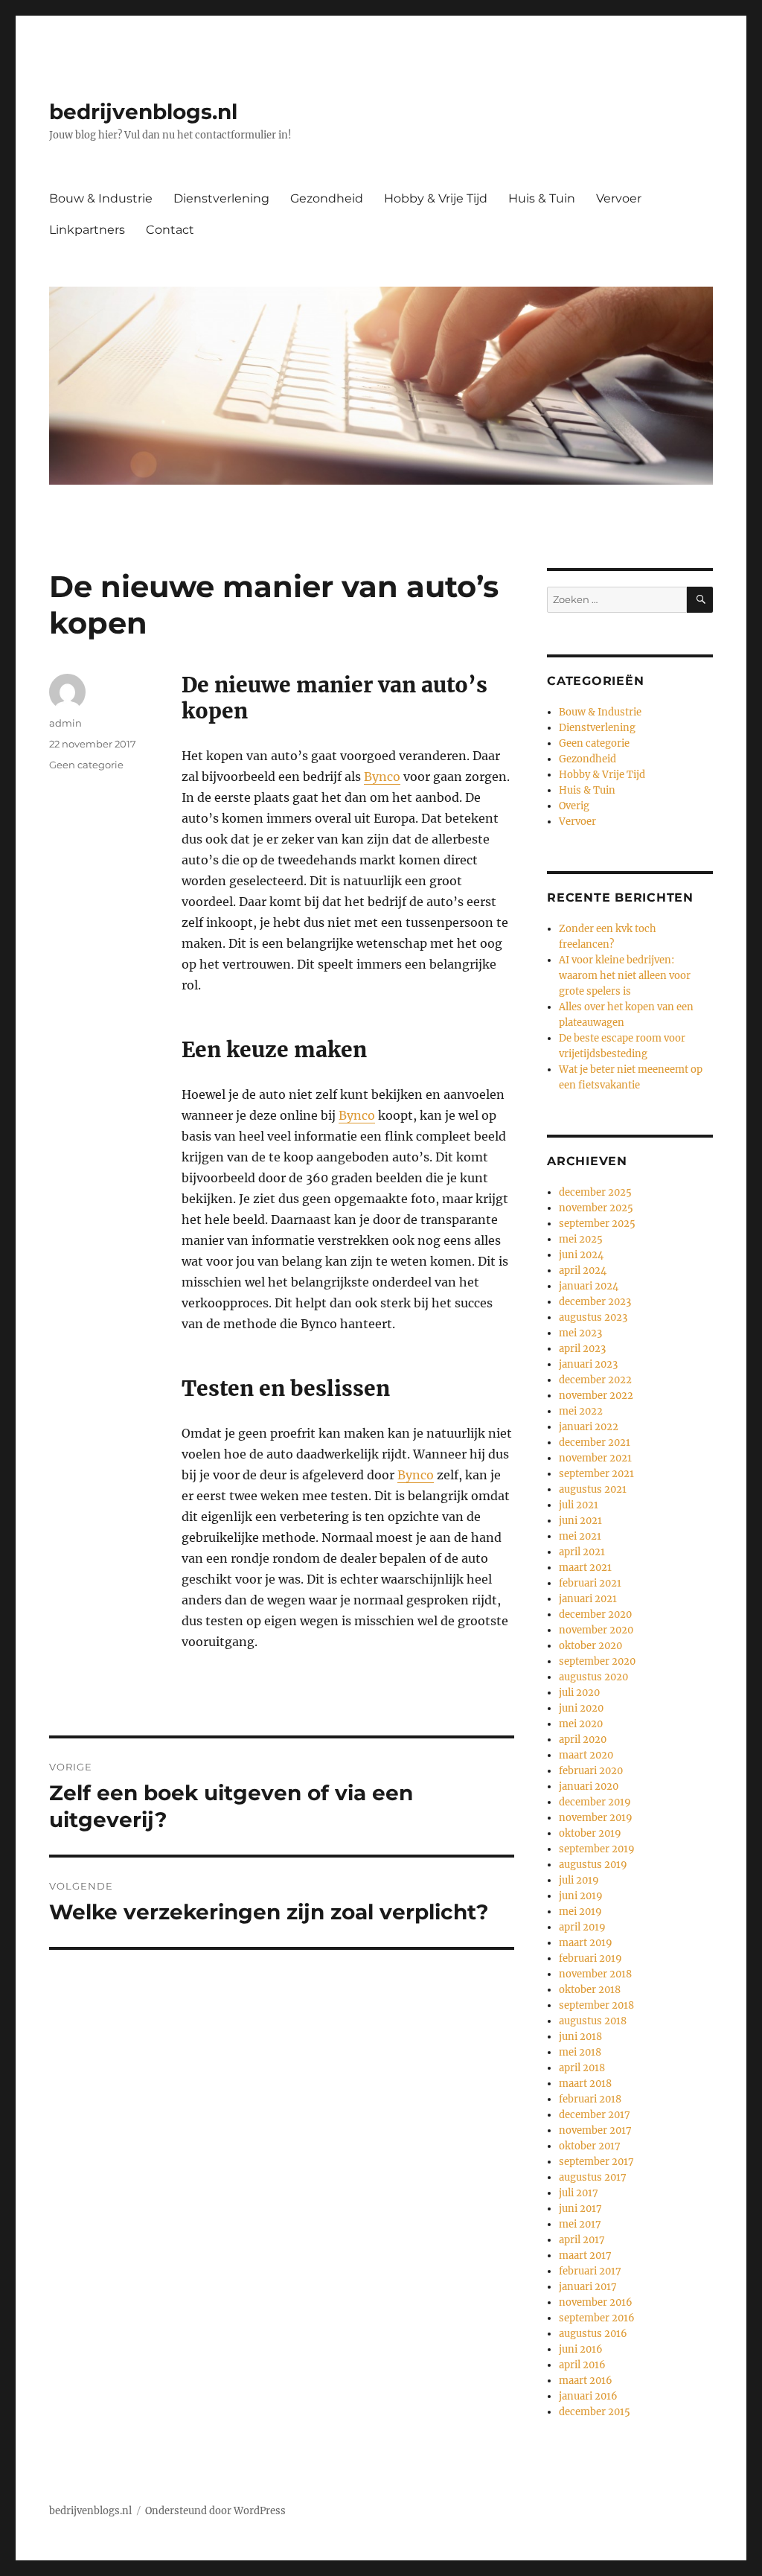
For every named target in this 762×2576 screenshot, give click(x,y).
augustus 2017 (593, 2177)
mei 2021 (580, 1536)
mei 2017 (580, 2224)
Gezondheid (327, 198)
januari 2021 (588, 1599)
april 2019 (582, 1927)
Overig (574, 806)
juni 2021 (580, 1521)
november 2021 (595, 1458)
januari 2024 (589, 1286)
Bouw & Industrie (101, 198)
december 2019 (595, 1802)
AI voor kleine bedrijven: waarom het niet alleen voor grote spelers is (625, 976)
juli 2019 (579, 1880)
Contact (170, 230)
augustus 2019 (593, 1865)
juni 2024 (581, 1255)
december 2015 (595, 2412)
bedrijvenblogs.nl (143, 112)
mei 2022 (581, 1411)
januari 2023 (588, 1364)
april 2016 (582, 2365)
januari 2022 (589, 1427)
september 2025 (597, 1224)
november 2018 (595, 1974)
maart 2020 (586, 1755)
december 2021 (595, 1442)
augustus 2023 (593, 1317)
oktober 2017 (590, 2146)
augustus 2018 (593, 2021)
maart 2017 (585, 2255)
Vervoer (619, 198)
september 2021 (596, 1474)
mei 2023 (580, 1333)
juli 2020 (579, 1693)
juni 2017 (580, 2209)
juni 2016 (581, 2349)
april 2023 (582, 1349)
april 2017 (582, 2240)
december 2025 (595, 1192)
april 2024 (583, 1271)
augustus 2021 (593, 1489)
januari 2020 (589, 1786)
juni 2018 (580, 2037)
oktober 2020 (590, 1646)
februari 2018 (590, 2099)
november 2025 (596, 1208)
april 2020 (583, 1740)
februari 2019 (590, 1958)
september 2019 (597, 1849)
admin (65, 723)
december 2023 (595, 1302)
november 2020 (596, 1630)
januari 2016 (588, 2396)
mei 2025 (581, 1239)
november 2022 (596, 1396)
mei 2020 (581, 1724)
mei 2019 (580, 1912)
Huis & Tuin (542, 198)
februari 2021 (590, 1583)
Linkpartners (87, 230)
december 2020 (595, 1614)
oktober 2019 (590, 1833)
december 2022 (595, 1380)
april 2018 (582, 2068)
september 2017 (596, 2162)
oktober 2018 (590, 1990)
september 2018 (596, 2005)
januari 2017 (588, 2287)
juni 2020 (581, 1708)
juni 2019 (581, 1896)
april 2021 (582, 1552)
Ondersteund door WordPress (215, 2511)
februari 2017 (590, 2271)
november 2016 (596, 2302)
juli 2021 (579, 1505)
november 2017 (595, 2130)
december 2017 (595, 2115)
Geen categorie (86, 765)
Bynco (382, 777)
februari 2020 (591, 1771)
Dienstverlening (221, 198)
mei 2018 (580, 2052)
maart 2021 (585, 1568)
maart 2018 (585, 2084)
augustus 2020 (593, 1677)
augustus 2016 (593, 2334)
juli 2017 (579, 2193)
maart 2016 (586, 2381)
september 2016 (597, 2318)
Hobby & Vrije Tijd (436, 198)
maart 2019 (586, 1943)
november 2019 (596, 1818)
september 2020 (597, 1661)
